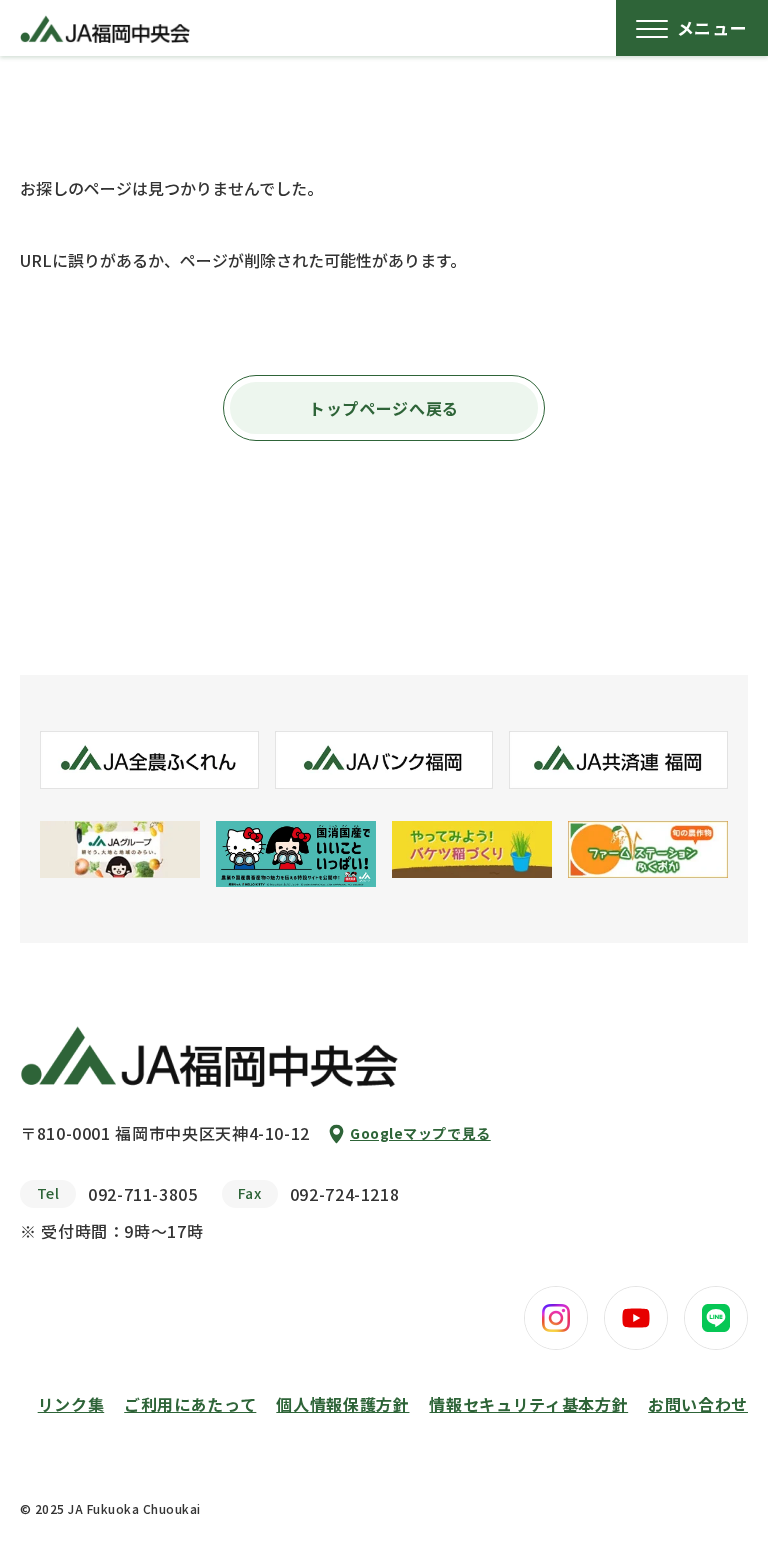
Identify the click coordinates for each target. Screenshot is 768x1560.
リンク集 (71, 1404)
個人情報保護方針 (342, 1404)
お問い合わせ (698, 1404)
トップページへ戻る (384, 408)
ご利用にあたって (190, 1404)
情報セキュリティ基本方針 (528, 1404)
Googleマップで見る (420, 1133)
